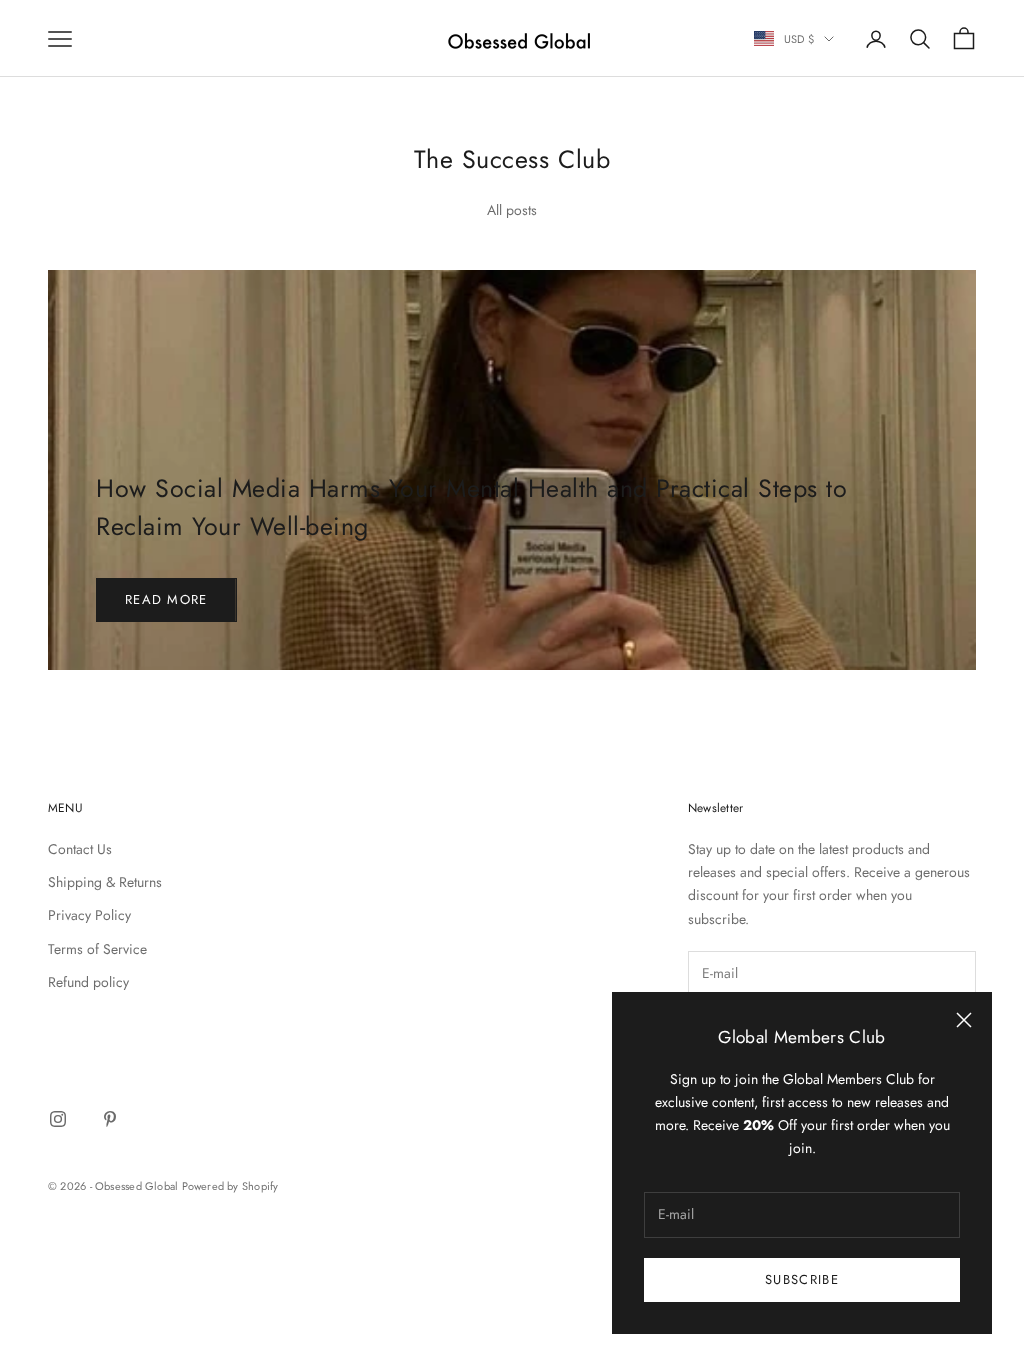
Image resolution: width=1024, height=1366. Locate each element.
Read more (166, 599)
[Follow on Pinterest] (110, 1119)
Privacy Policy (89, 915)
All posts (512, 210)
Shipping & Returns (105, 882)
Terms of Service (97, 949)
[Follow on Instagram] (58, 1119)
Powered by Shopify (230, 1186)
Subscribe (802, 1279)
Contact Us (80, 849)
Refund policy (88, 982)
